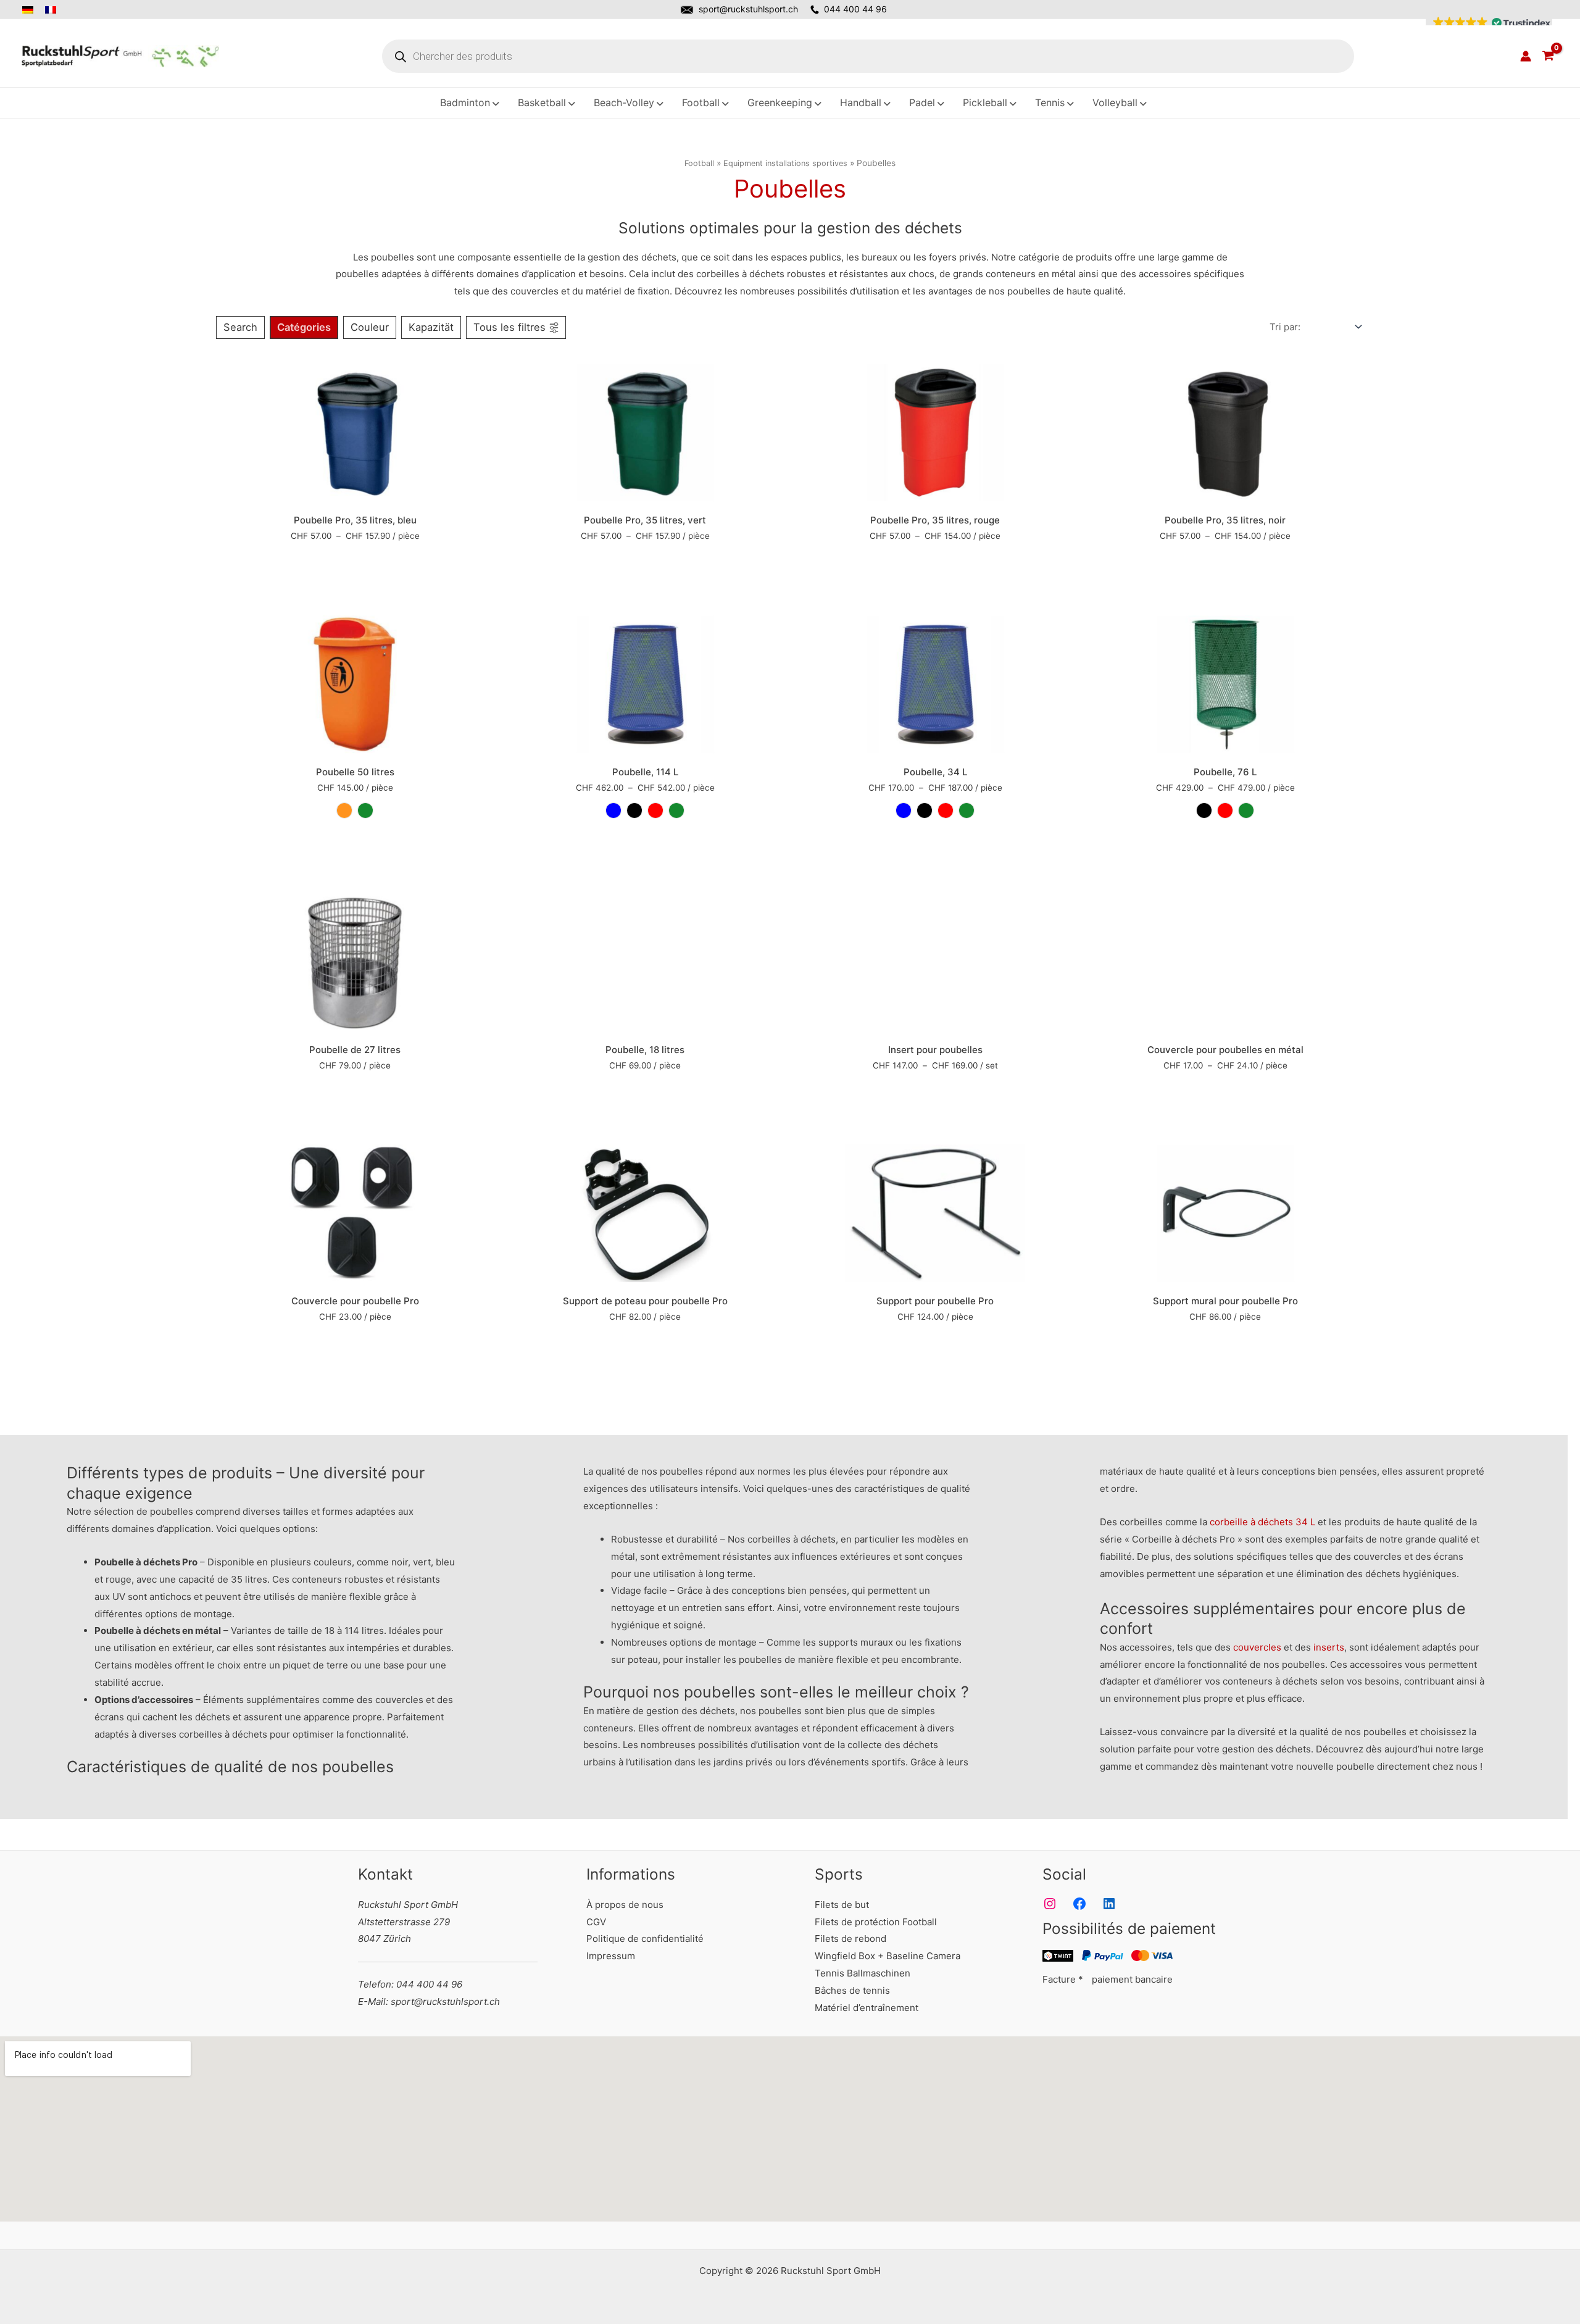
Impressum (611, 1956)
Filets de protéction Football (876, 1922)
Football (699, 163)
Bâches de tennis (852, 1990)
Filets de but (842, 1905)
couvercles (1257, 1647)
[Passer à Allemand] (31, 10)
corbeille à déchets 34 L (1262, 1522)
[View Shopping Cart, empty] (1548, 56)
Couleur (370, 327)
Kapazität (431, 327)
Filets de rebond (850, 1939)
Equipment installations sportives (785, 163)
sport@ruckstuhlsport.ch (748, 9)
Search (240, 327)
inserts (1329, 1647)
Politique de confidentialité (645, 1939)
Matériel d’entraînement (867, 2008)
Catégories (304, 327)
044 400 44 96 (855, 9)
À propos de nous (625, 1905)
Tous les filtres (509, 327)
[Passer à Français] (52, 10)
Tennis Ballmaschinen (863, 1973)
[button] (1489, 23)
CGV (596, 1922)
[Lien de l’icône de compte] (1526, 56)
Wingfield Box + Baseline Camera (888, 1956)
